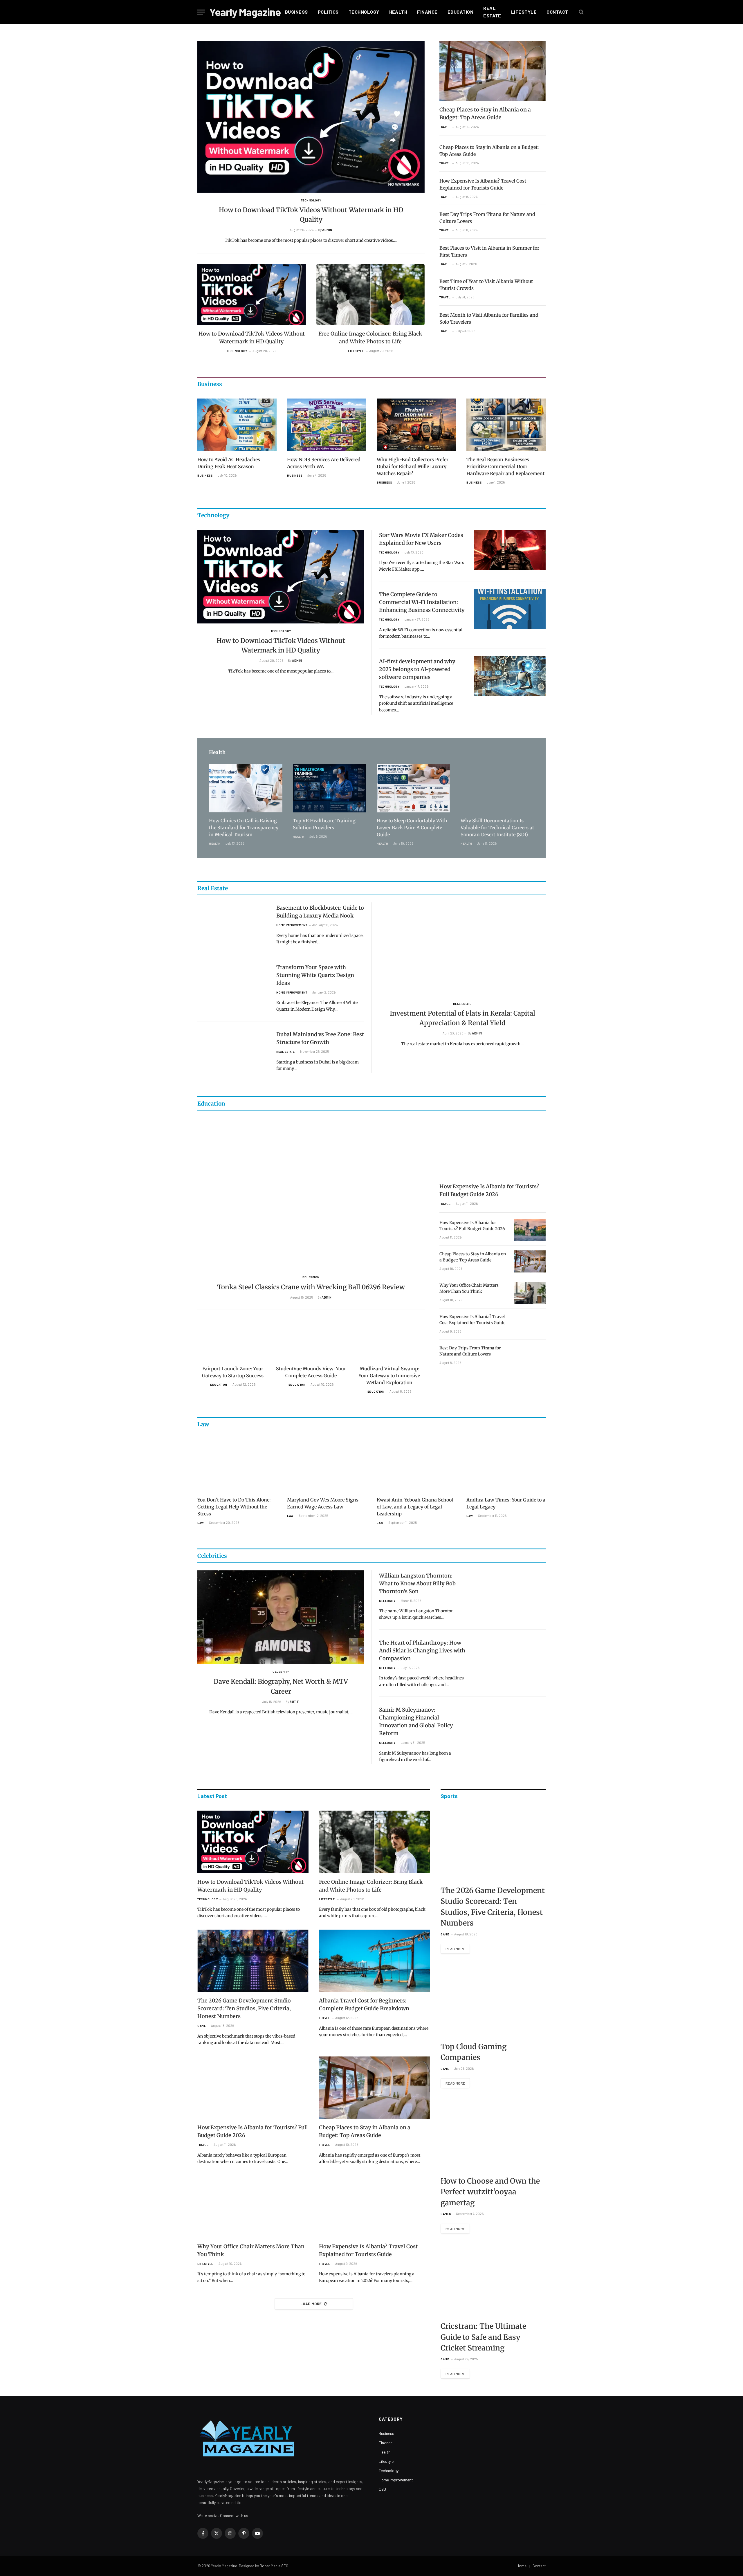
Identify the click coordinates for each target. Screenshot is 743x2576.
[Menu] (201, 12)
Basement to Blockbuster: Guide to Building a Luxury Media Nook (320, 912)
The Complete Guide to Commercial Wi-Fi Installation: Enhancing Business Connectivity (422, 602)
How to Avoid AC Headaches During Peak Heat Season (229, 463)
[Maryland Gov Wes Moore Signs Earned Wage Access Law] (327, 1465)
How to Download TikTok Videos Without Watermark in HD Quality (311, 215)
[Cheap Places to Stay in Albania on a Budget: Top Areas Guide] (493, 71)
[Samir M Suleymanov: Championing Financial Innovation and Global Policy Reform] (510, 1725)
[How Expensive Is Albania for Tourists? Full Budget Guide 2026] (493, 1148)
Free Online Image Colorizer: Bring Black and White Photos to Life (370, 338)
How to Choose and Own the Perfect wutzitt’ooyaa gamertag (490, 2192)
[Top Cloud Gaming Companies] (493, 2001)
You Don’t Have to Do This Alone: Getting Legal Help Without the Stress (234, 1507)
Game (202, 2026)
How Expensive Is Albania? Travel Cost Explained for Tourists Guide (483, 184)
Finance (427, 12)
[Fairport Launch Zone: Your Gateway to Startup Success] (233, 1341)
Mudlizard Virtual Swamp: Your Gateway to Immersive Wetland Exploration (389, 1376)
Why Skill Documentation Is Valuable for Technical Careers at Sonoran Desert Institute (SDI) (497, 828)
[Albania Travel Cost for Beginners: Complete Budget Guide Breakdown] (375, 1961)
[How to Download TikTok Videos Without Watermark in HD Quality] (311, 117)
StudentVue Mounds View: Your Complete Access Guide (311, 1372)
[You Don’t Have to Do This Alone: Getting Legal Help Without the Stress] (237, 1465)
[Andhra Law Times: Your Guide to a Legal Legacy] (506, 1465)
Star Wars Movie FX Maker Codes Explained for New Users (421, 539)
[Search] (581, 12)
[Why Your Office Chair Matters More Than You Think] (530, 1293)
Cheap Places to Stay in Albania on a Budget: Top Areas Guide (485, 113)
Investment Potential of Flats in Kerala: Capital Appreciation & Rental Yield (462, 1018)
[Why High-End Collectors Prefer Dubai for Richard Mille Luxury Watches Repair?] (416, 425)
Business (296, 12)
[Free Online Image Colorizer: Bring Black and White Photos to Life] (371, 295)
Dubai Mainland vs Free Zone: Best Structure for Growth (320, 1038)
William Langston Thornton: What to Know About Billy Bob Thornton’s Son (417, 1583)
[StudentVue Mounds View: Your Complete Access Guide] (311, 1341)
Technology (364, 12)
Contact (557, 12)
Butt (294, 1702)
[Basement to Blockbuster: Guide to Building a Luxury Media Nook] (233, 923)
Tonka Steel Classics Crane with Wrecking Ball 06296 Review (311, 1287)
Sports (449, 1796)
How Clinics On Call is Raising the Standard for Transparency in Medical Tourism (244, 828)
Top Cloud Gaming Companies (474, 2052)
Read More (455, 1949)
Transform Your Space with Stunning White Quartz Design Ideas (315, 975)
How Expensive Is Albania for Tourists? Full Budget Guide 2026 (489, 1190)
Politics (328, 12)
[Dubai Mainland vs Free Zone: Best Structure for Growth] (233, 1049)
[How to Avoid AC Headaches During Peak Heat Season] (237, 425)
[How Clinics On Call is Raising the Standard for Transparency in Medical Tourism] (246, 788)
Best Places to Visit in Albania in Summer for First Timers (489, 251)
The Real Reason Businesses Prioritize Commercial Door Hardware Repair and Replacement (505, 466)
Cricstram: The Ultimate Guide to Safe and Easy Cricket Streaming (483, 2337)
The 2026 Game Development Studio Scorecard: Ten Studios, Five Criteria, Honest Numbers (244, 2008)
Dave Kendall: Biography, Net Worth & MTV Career (281, 1686)
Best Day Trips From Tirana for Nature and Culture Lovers (487, 218)
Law (201, 1523)
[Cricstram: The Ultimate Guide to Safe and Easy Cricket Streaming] (493, 2281)
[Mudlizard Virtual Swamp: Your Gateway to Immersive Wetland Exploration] (389, 1341)
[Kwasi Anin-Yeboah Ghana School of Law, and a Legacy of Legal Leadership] (416, 1465)
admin (327, 230)
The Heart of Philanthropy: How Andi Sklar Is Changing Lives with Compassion (422, 1651)
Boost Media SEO (274, 2566)
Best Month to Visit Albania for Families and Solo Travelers (489, 318)
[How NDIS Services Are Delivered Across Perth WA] (327, 425)
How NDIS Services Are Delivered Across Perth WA (324, 463)
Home (522, 2566)
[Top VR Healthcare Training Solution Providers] (330, 788)
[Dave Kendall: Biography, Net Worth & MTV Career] (281, 1617)
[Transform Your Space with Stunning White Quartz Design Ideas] (233, 982)
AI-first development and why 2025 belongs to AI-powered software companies (417, 669)
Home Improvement (292, 925)
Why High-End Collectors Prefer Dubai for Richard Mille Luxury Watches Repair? (413, 466)
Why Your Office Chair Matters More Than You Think (469, 1288)
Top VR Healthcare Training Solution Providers (324, 824)
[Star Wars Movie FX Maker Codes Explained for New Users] (510, 550)
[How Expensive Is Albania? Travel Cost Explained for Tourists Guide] (530, 1324)
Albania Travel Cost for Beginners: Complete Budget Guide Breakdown (364, 2004)
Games (446, 2214)
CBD (382, 2489)
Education (460, 12)
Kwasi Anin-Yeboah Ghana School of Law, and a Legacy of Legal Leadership (415, 1507)
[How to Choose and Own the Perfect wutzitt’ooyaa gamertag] (493, 2136)
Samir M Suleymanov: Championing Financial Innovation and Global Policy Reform (416, 1721)
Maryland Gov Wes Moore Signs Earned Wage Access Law (323, 1503)
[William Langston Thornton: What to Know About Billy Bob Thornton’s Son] (510, 1590)
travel (445, 127)
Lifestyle (524, 12)
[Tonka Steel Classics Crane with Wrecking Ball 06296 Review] (311, 1194)
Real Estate (492, 12)
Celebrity (281, 1672)
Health (398, 12)
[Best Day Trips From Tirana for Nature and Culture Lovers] (530, 1355)
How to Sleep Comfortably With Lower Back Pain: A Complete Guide (412, 828)
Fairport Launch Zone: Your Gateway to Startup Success (233, 1372)
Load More (311, 2304)
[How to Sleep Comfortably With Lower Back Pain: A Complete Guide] (413, 788)
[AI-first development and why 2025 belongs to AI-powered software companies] (510, 676)
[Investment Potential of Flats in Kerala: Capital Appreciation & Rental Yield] (462, 949)
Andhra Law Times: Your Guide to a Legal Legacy (506, 1503)
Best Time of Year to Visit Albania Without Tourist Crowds (486, 285)
